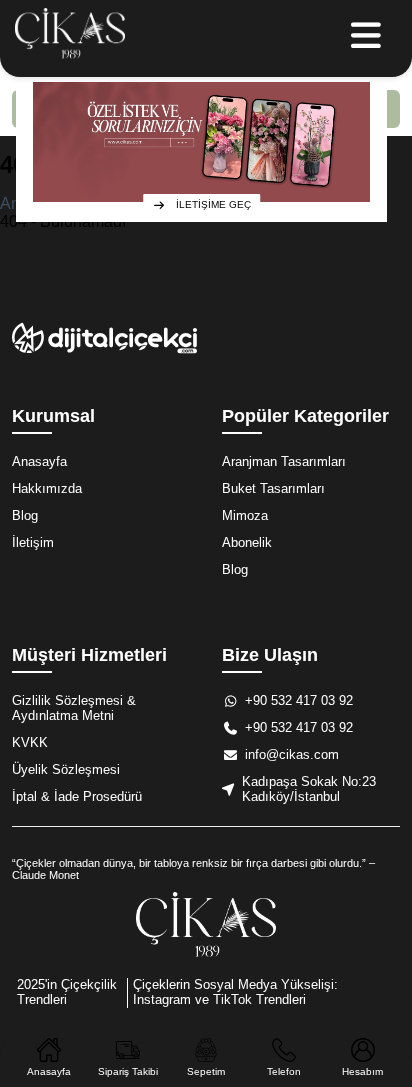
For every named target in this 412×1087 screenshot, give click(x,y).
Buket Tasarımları (273, 488)
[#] (70, 38)
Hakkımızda (47, 488)
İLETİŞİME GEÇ (213, 204)
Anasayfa (39, 461)
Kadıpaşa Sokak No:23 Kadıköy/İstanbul (309, 789)
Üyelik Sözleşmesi (66, 769)
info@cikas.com (292, 754)
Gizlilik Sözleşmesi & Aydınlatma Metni (74, 708)
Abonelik (247, 542)
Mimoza (245, 515)
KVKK (30, 742)
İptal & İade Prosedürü (77, 796)
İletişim (33, 542)
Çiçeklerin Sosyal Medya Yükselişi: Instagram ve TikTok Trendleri (235, 992)
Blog (25, 515)
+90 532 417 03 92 (299, 700)
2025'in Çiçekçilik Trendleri (67, 992)
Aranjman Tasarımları (284, 461)
